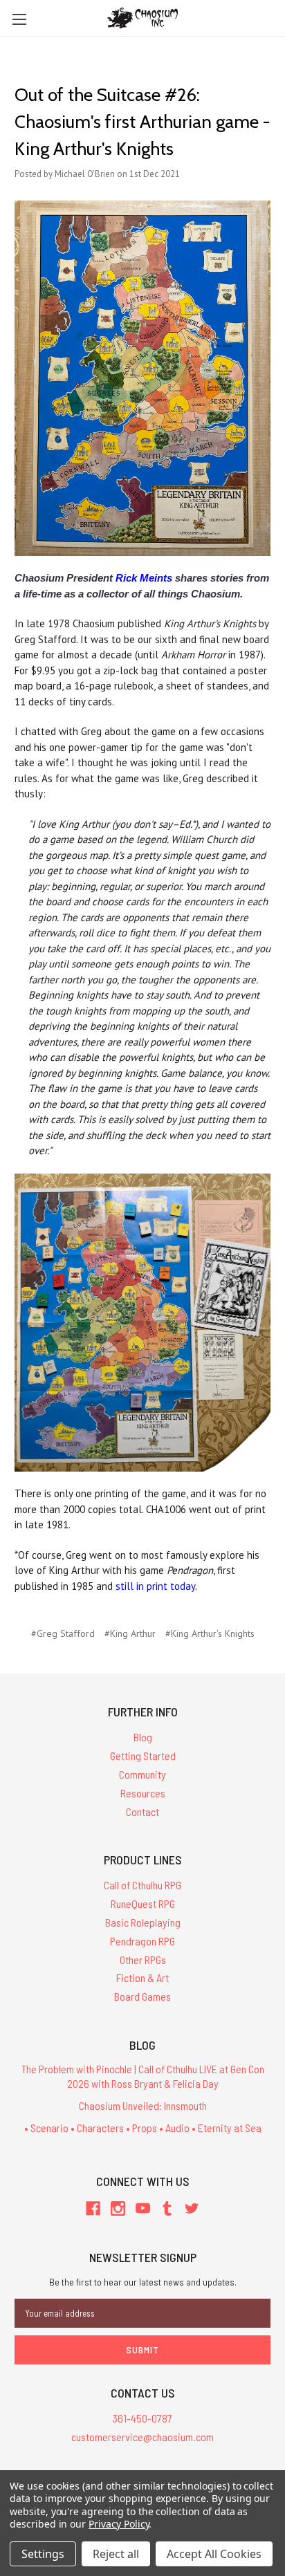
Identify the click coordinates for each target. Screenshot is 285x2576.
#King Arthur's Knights (210, 1633)
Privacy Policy (119, 2524)
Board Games (142, 1996)
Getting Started (143, 1755)
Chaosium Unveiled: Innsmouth (143, 2105)
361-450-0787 (142, 2418)
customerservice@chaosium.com (142, 2437)
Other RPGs (143, 1959)
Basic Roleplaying (143, 1922)
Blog (143, 1737)
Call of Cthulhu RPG (142, 1885)
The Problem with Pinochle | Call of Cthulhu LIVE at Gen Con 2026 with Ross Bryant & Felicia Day (143, 2076)
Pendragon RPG (142, 1941)
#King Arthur (130, 1633)
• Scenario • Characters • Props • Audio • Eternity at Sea (143, 2128)
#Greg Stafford (63, 1633)
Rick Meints (144, 578)
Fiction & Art (142, 1977)
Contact (142, 1811)
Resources (143, 1793)
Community (142, 1774)
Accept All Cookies (214, 2554)
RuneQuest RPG (143, 1903)
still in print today (155, 1586)
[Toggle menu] (19, 19)
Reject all (116, 2554)
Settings (43, 2554)
